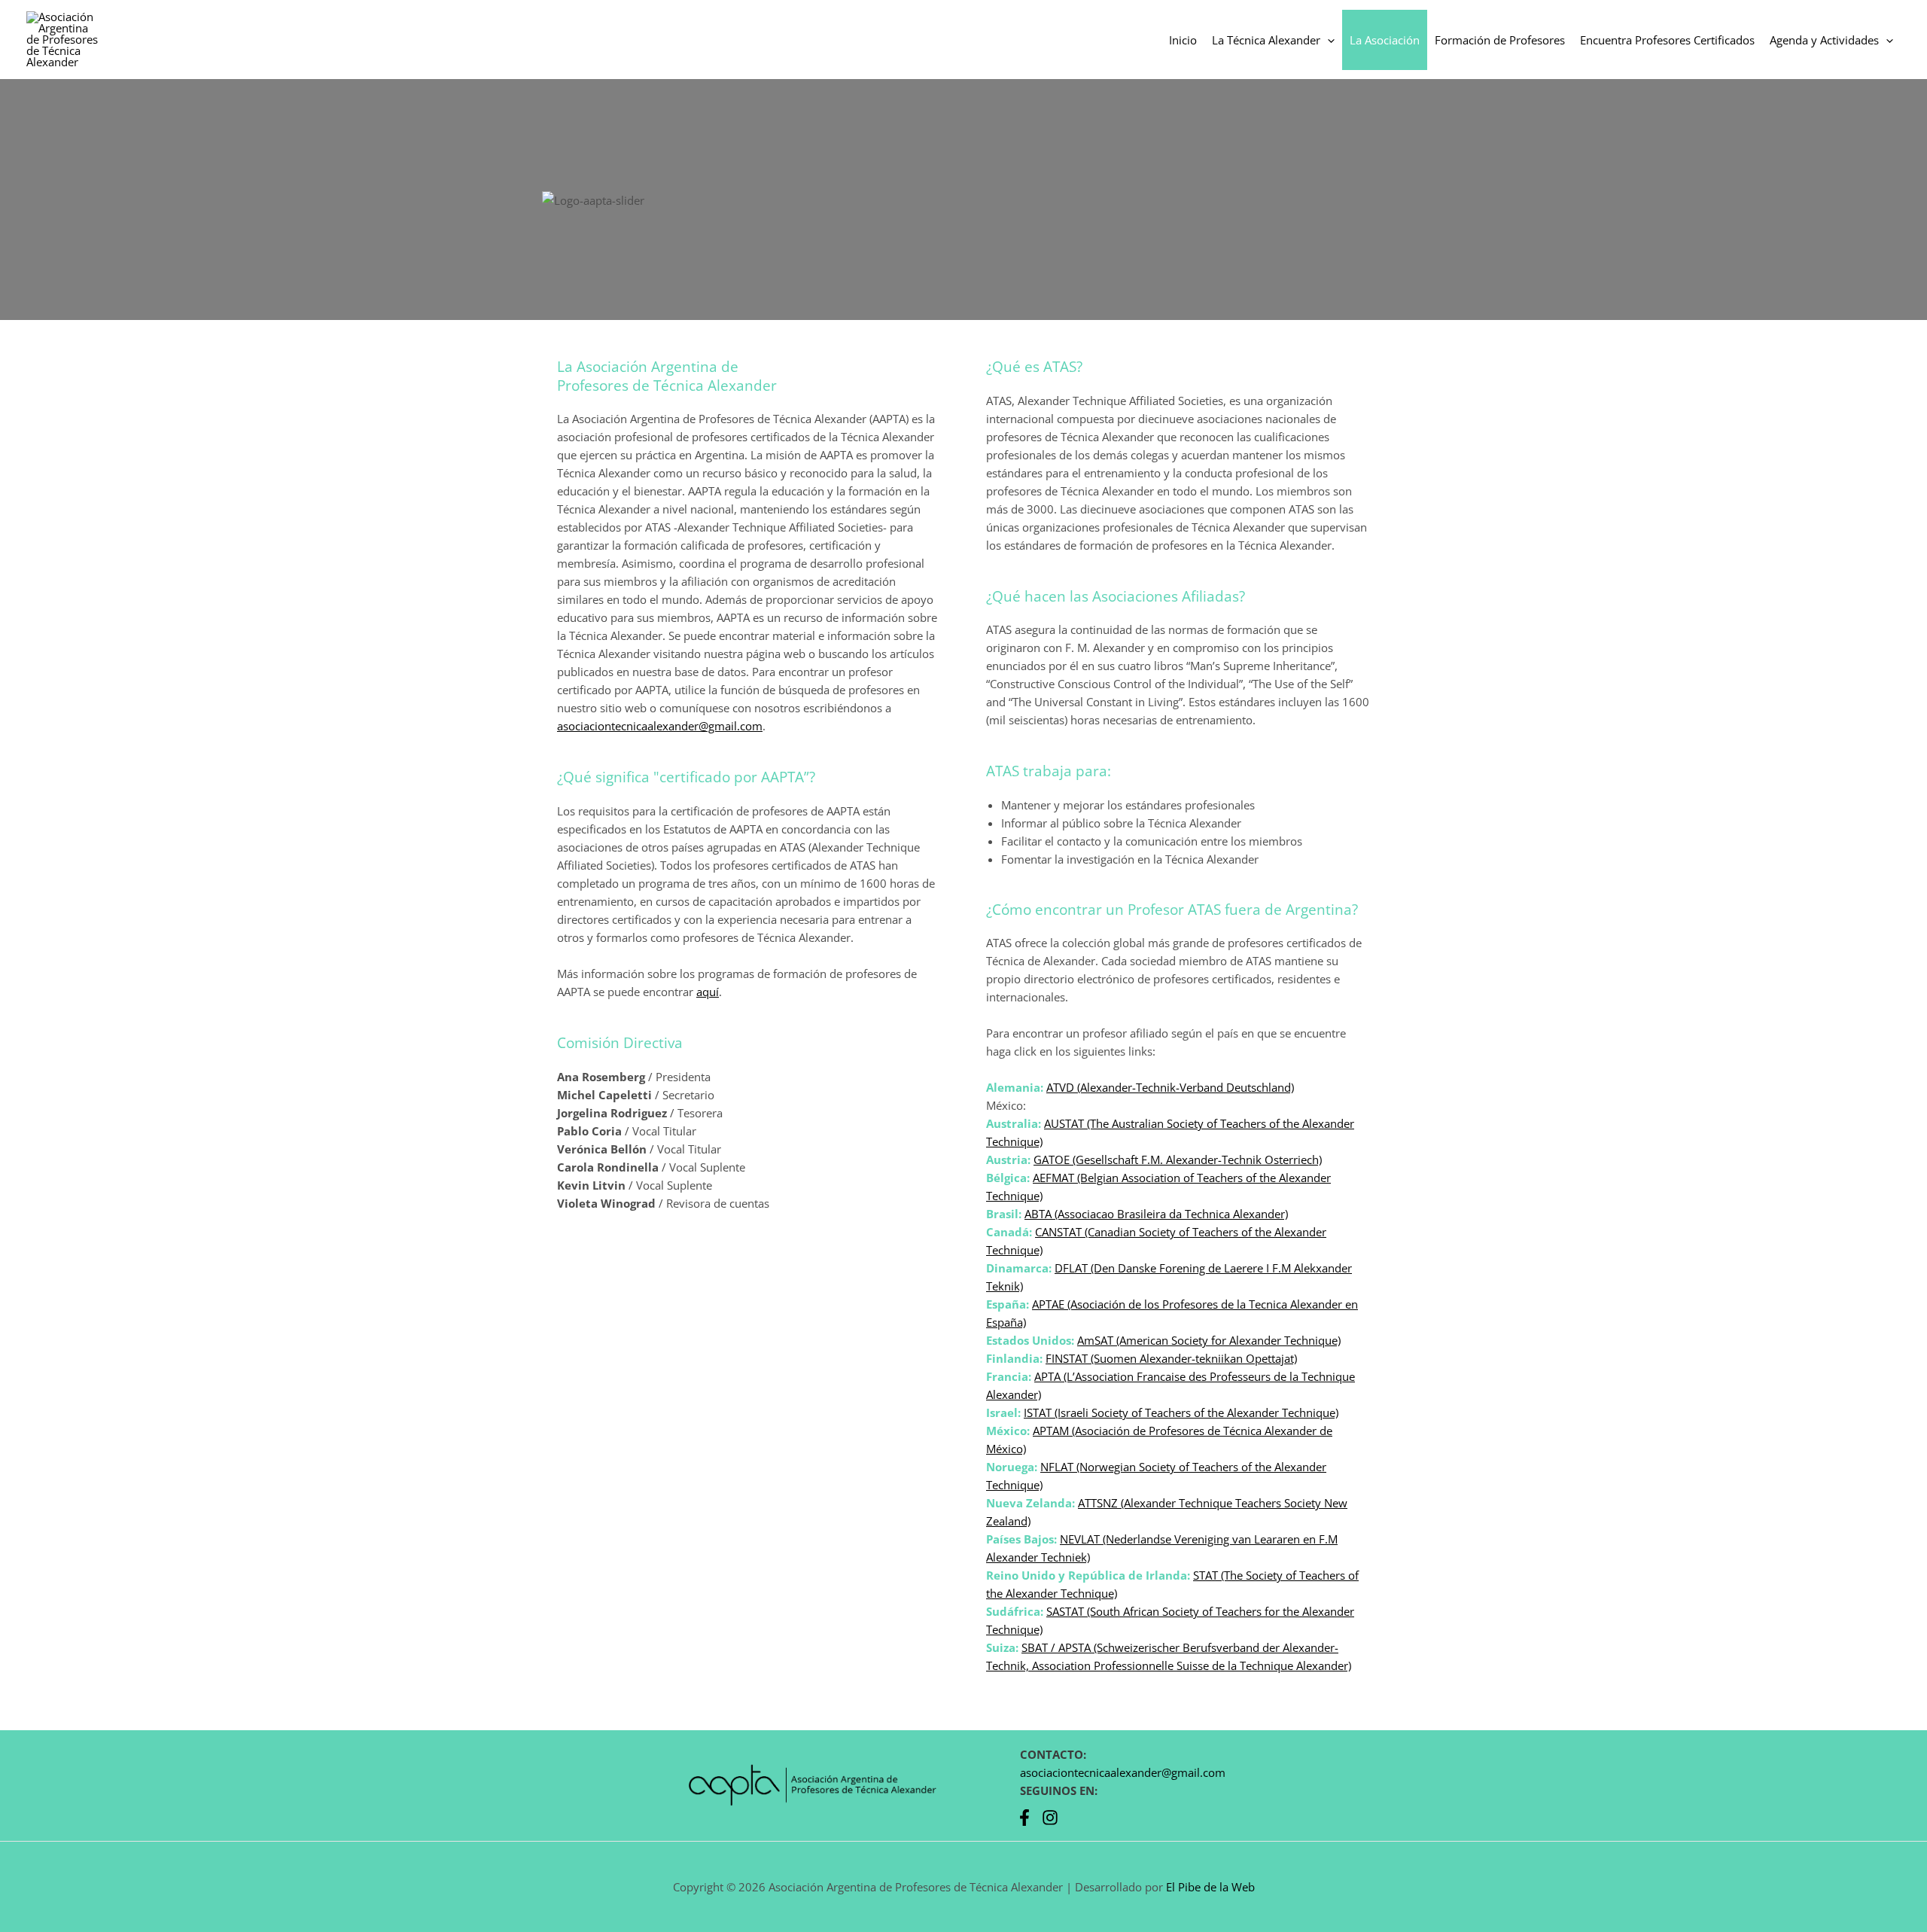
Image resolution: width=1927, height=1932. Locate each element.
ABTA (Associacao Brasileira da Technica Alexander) (1156, 1214)
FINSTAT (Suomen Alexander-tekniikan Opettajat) (1171, 1358)
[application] (1327, 40)
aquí (708, 992)
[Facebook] (1024, 1818)
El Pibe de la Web (1210, 1887)
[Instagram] (1050, 1818)
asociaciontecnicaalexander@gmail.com (660, 726)
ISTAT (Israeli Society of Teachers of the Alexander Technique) (1181, 1412)
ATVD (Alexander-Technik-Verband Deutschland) (1170, 1087)
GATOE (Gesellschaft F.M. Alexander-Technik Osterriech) (1178, 1160)
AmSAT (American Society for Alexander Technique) (1209, 1340)
